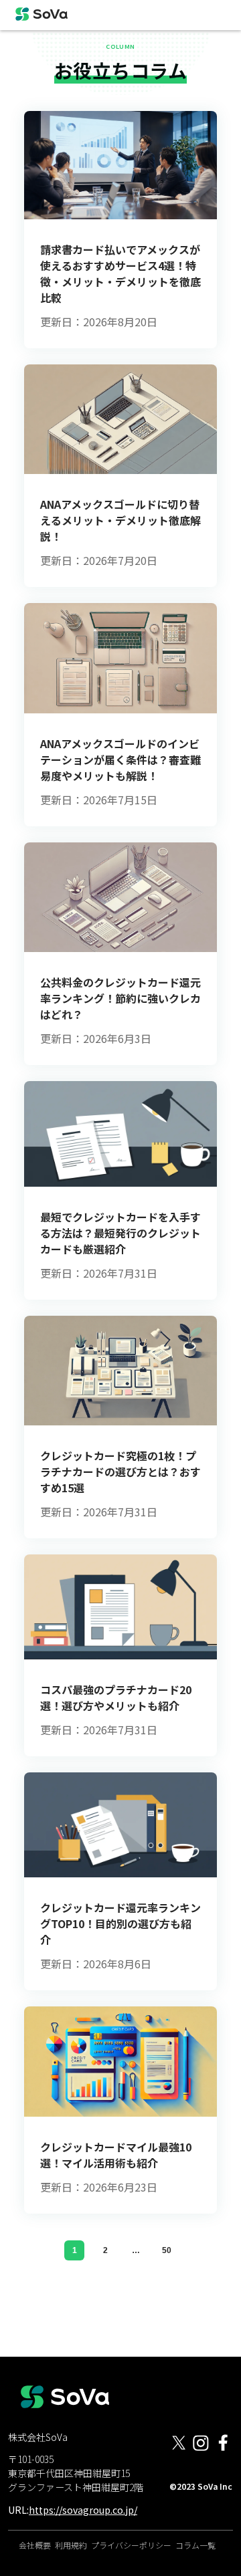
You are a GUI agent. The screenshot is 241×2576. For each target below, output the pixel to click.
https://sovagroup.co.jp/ (83, 2510)
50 (167, 2250)
